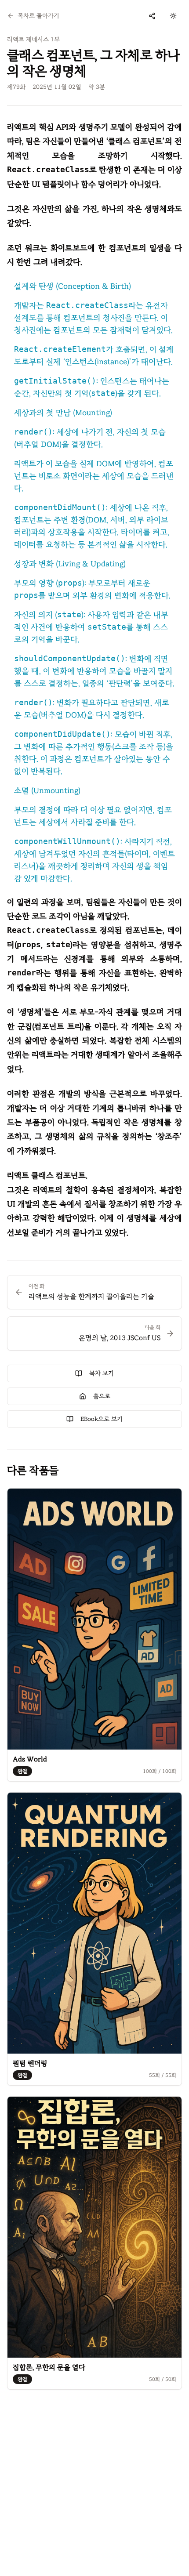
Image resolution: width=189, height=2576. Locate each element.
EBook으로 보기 (102, 1419)
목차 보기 (102, 1373)
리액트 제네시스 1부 (33, 39)
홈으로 (102, 1396)
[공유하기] (152, 16)
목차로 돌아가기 (38, 16)
